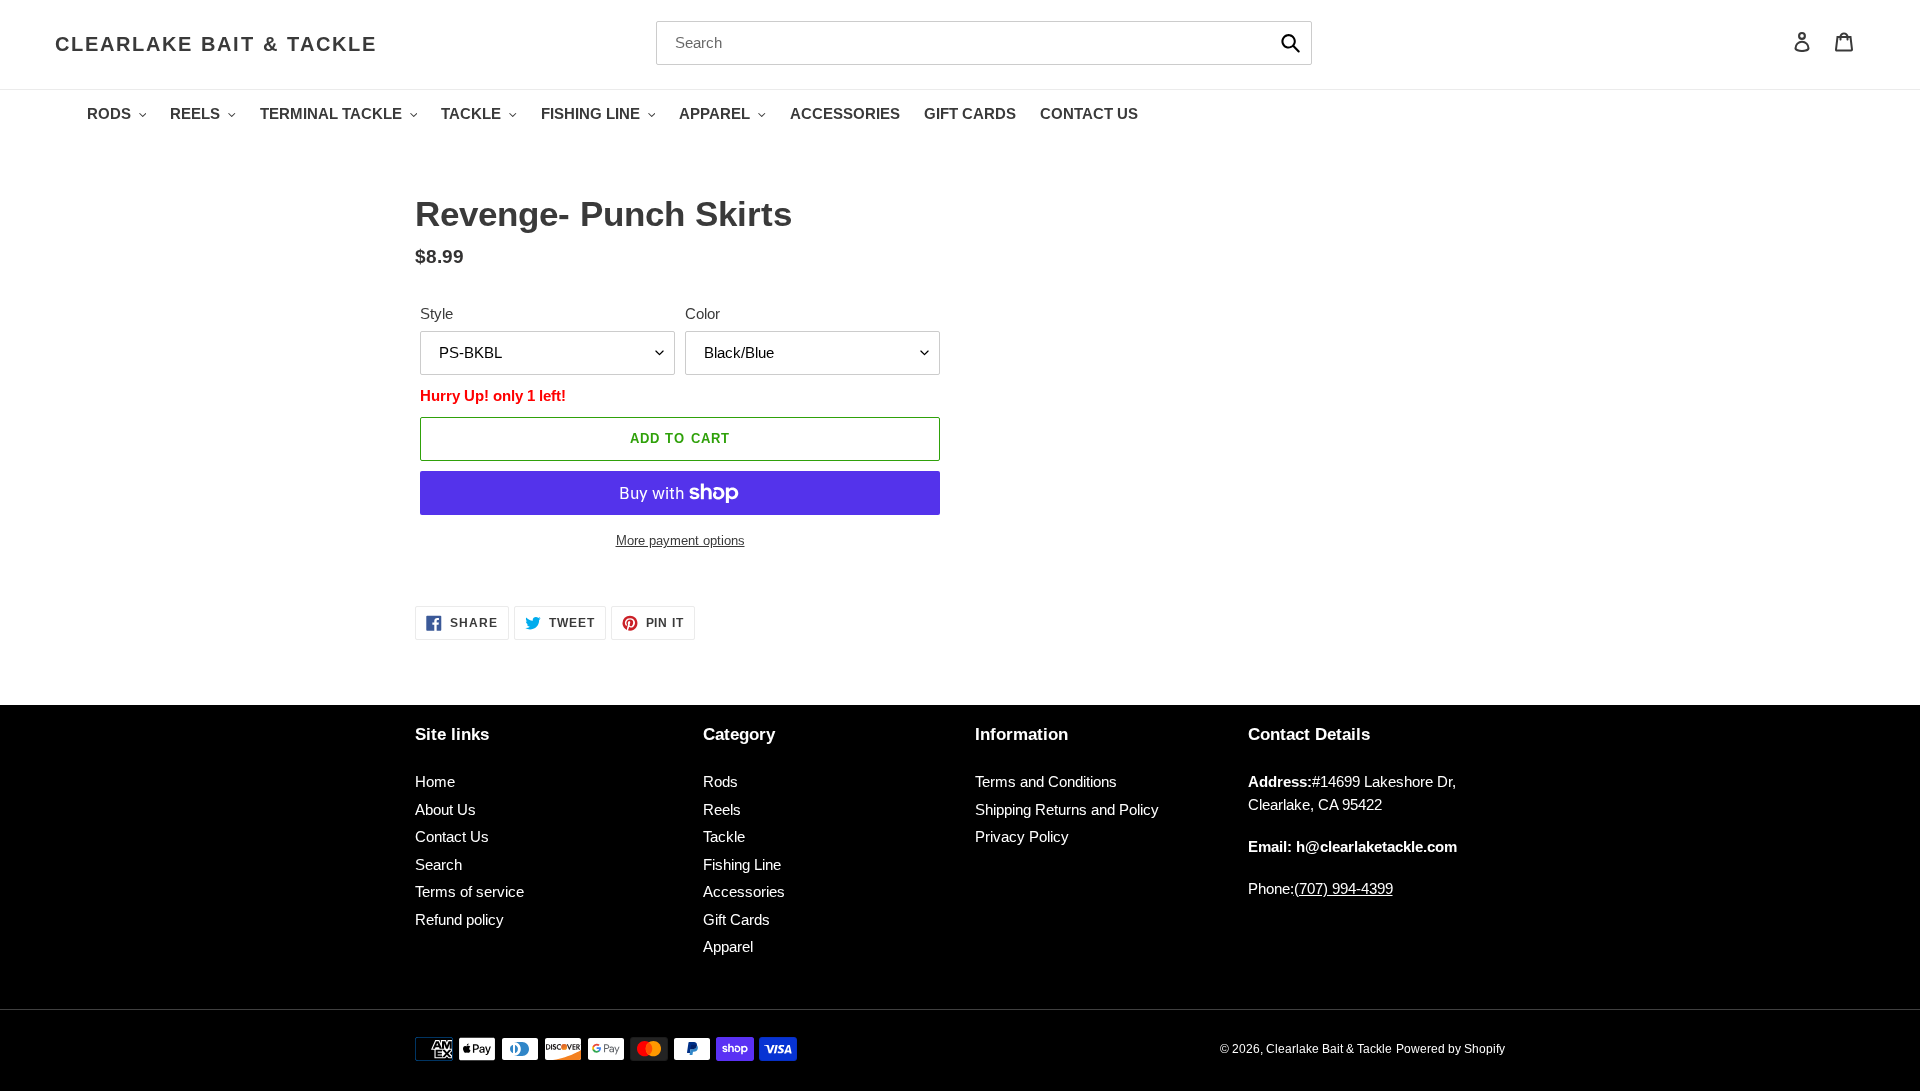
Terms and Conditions (1046, 781)
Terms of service (469, 891)
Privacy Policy (1022, 836)
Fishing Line (742, 864)
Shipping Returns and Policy (1067, 809)
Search (438, 864)
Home (435, 781)
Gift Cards (736, 919)
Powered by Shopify (1450, 1049)
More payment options (680, 540)
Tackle (724, 836)
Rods (720, 781)
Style (436, 313)
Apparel (728, 946)
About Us (445, 809)
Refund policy (459, 919)
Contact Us (452, 836)
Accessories (744, 891)
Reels (722, 809)
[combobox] (984, 43)
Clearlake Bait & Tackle (216, 44)
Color (702, 313)
